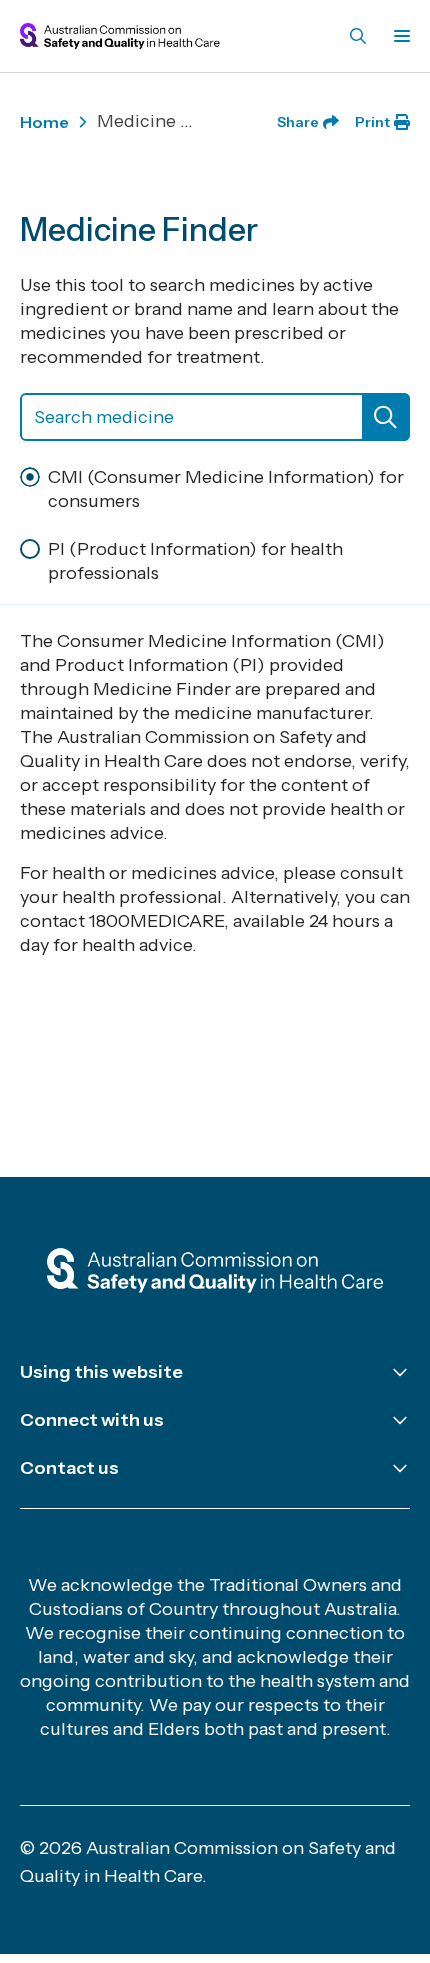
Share (298, 122)
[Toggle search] (358, 36)
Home (44, 122)
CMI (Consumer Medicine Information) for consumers (226, 489)
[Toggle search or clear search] (386, 417)
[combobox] (215, 417)
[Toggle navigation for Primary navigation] (398, 36)
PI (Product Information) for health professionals (195, 561)
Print (372, 122)
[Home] (215, 1272)
